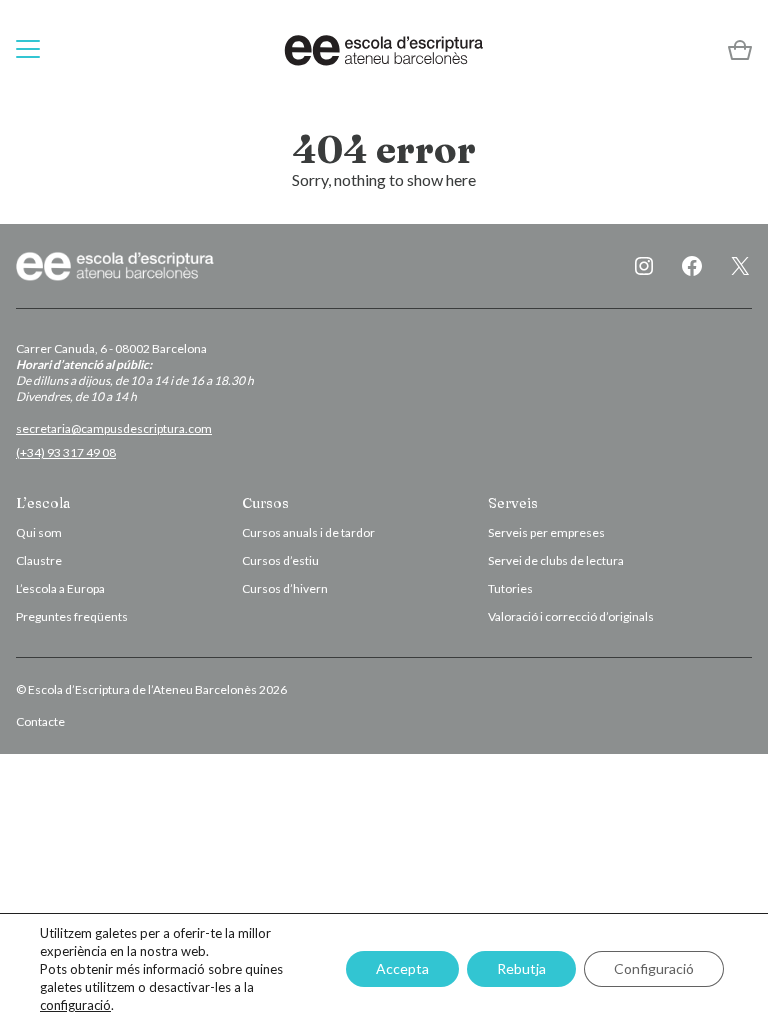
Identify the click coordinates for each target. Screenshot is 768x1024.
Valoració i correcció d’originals (571, 616)
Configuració (654, 968)
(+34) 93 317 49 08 (66, 452)
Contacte (40, 721)
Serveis (513, 503)
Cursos (265, 503)
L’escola (43, 503)
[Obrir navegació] (28, 50)
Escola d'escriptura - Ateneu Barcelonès (384, 50)
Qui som (39, 532)
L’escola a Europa (60, 588)
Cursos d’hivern (285, 588)
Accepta (402, 968)
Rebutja (521, 968)
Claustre (39, 560)
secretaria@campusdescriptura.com (114, 428)
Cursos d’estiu (280, 560)
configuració (75, 1005)
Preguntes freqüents (72, 616)
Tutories (510, 588)
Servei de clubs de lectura (556, 560)
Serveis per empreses (546, 532)
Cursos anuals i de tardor (308, 532)
